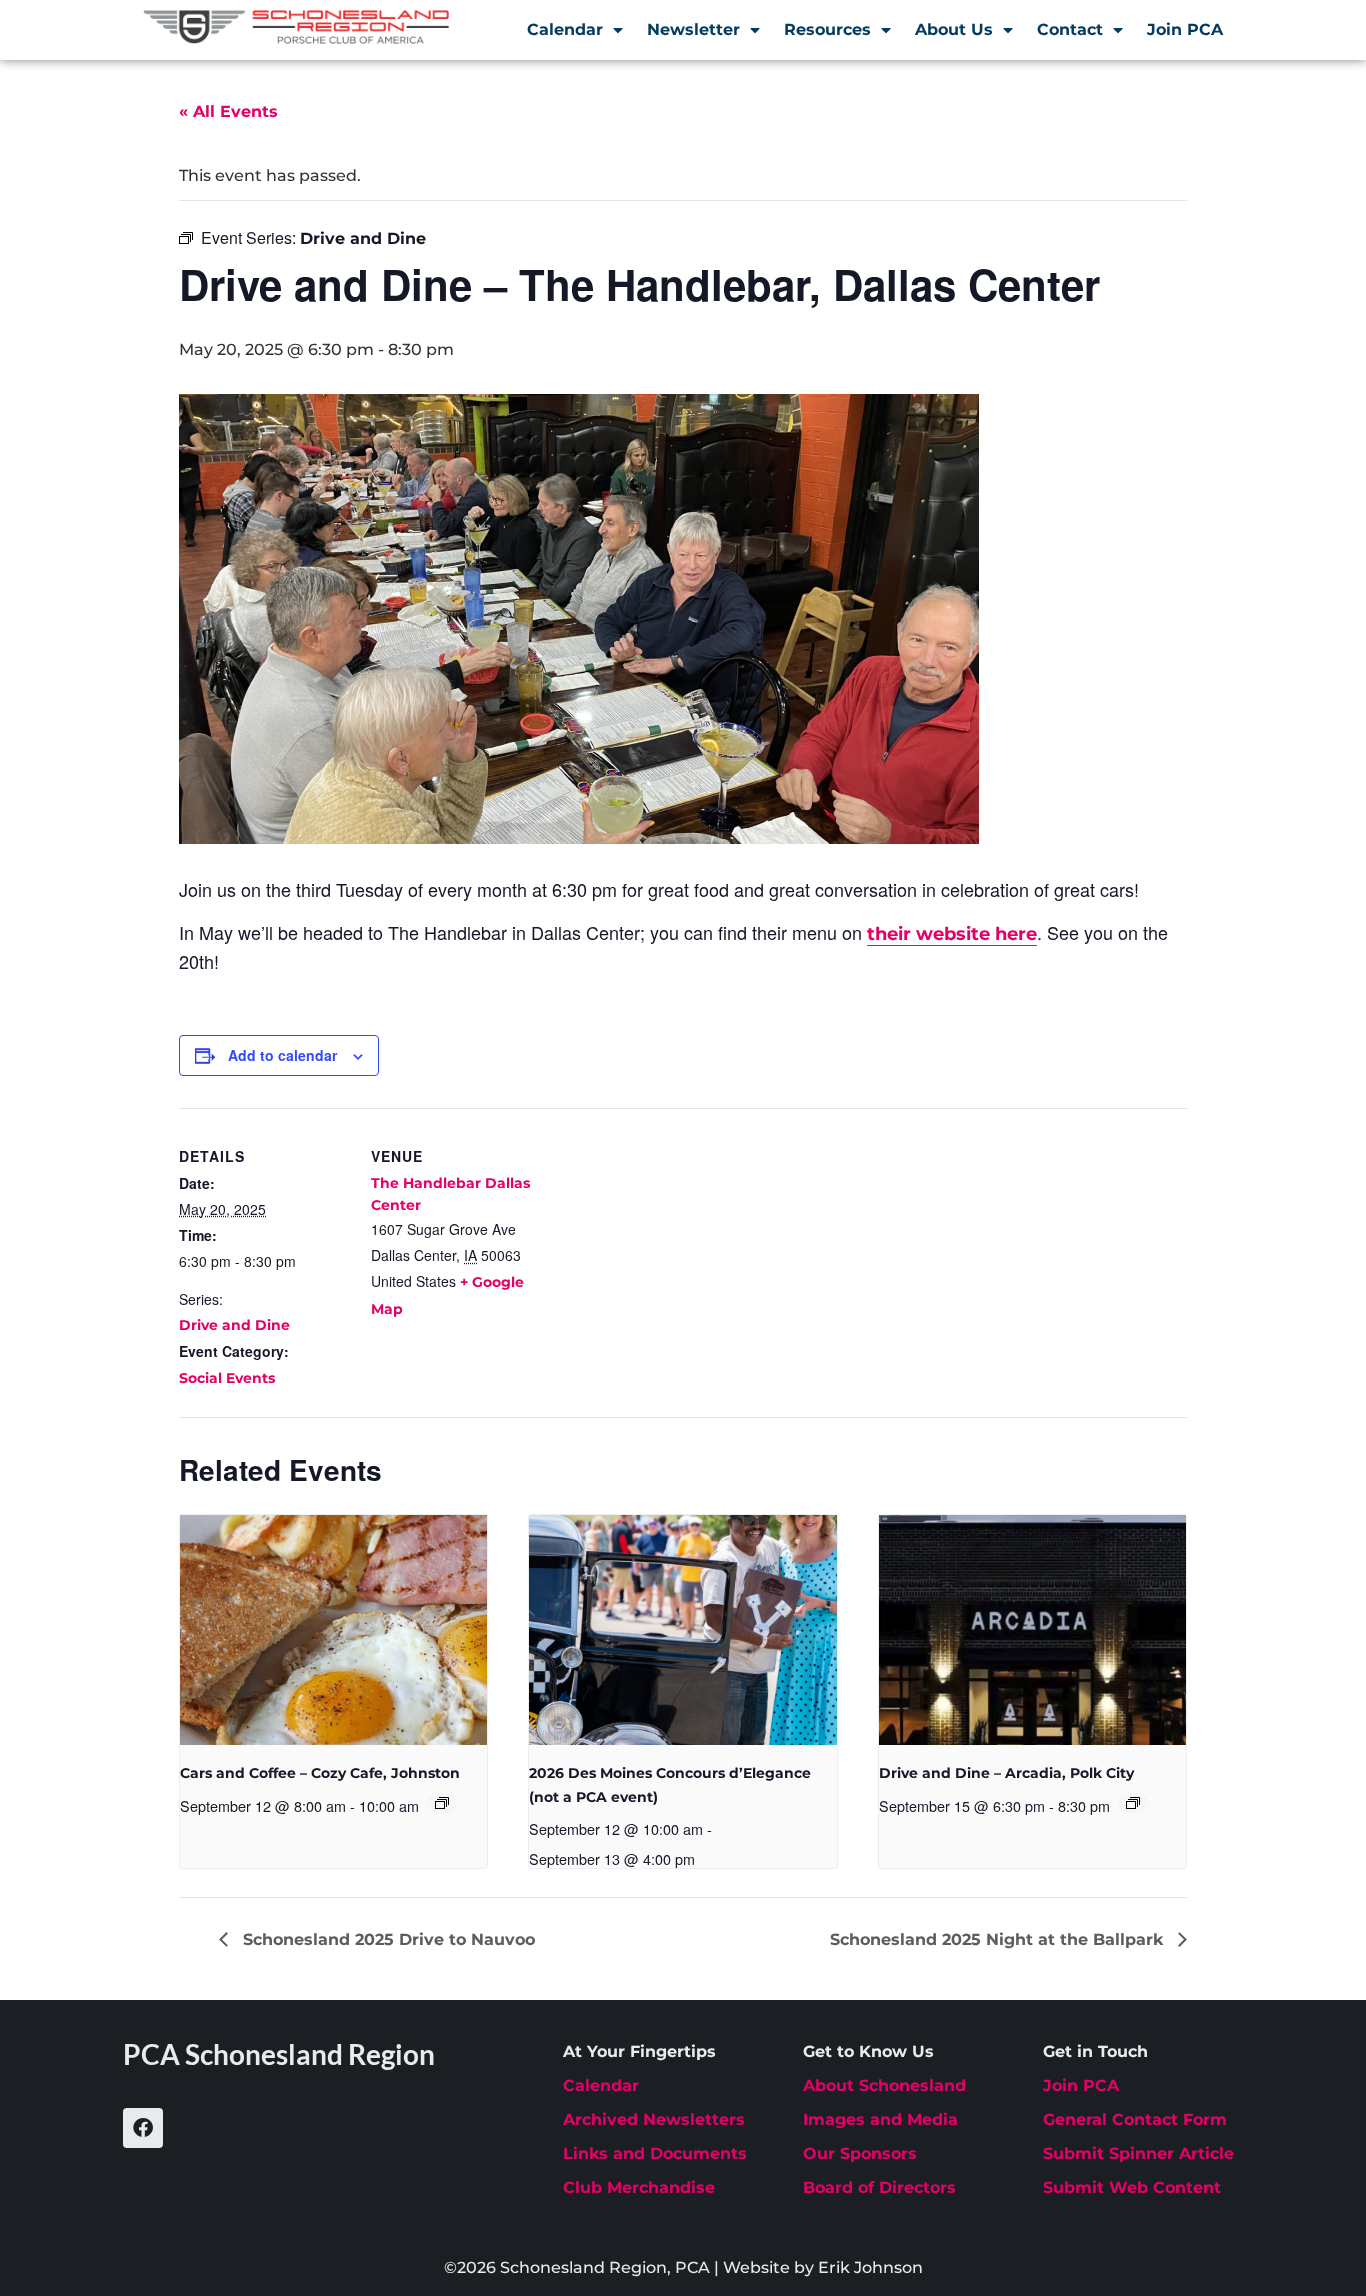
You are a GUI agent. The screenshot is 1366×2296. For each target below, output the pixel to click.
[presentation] (333, 1630)
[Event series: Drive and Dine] (1133, 1803)
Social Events (227, 1378)
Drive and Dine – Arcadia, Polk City (1006, 1773)
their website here (952, 934)
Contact (1070, 29)
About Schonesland (884, 2085)
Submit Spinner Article (1138, 2153)
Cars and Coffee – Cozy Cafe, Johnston (320, 1773)
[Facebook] (143, 2128)
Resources (827, 29)
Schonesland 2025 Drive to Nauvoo (386, 1939)
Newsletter (693, 29)
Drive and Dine (234, 1325)
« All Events (228, 111)
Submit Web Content (1132, 2187)
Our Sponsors (860, 2153)
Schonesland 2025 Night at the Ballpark (999, 1939)
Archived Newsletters (654, 2119)
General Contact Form (1135, 2119)
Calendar (565, 29)
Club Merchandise (639, 2187)
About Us (954, 29)
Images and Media (880, 2119)
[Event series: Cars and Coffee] (442, 1803)
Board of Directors (879, 2187)
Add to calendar (282, 1055)
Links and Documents (655, 2153)
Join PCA (1185, 29)
